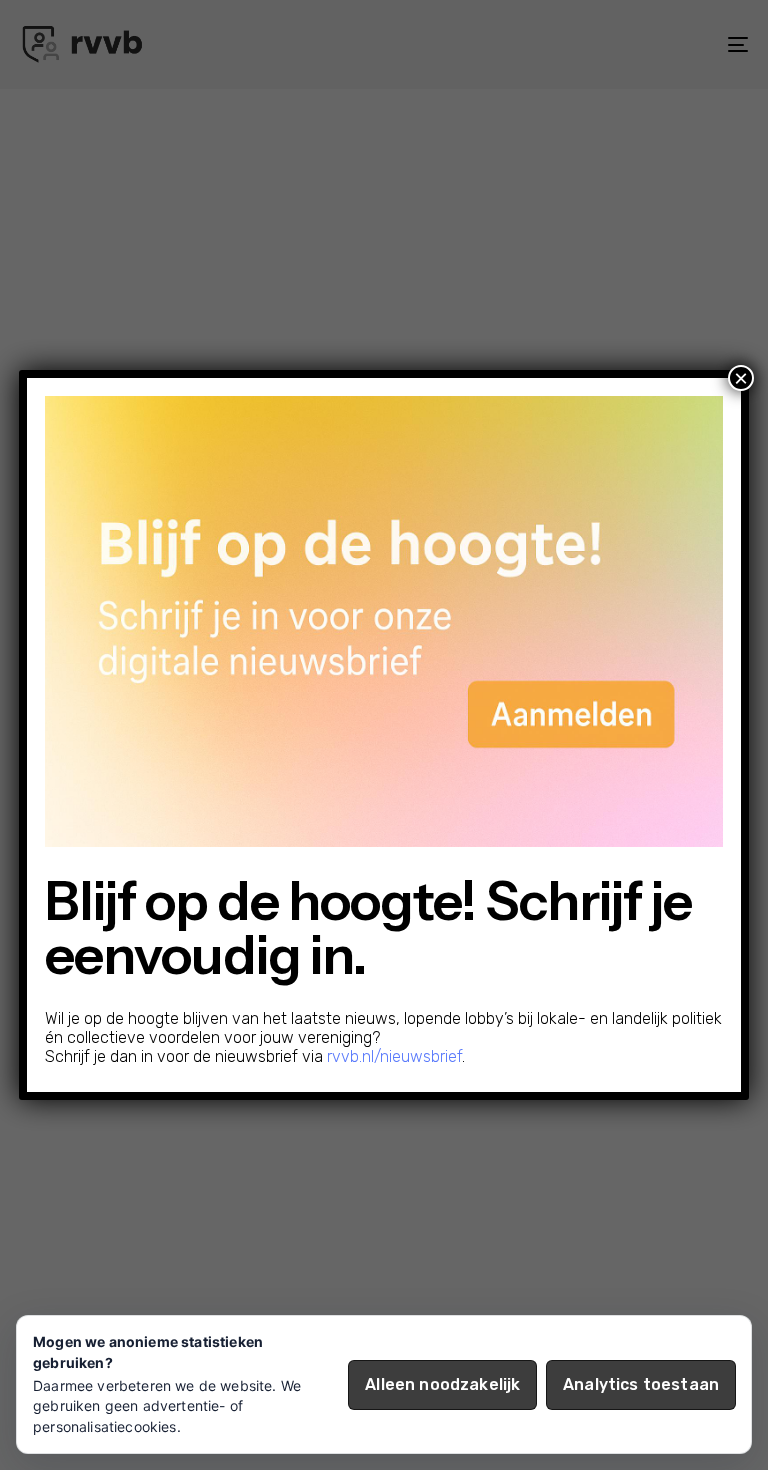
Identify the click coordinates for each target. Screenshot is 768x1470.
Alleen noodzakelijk (442, 1384)
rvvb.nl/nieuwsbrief (394, 1056)
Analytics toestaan (641, 1384)
